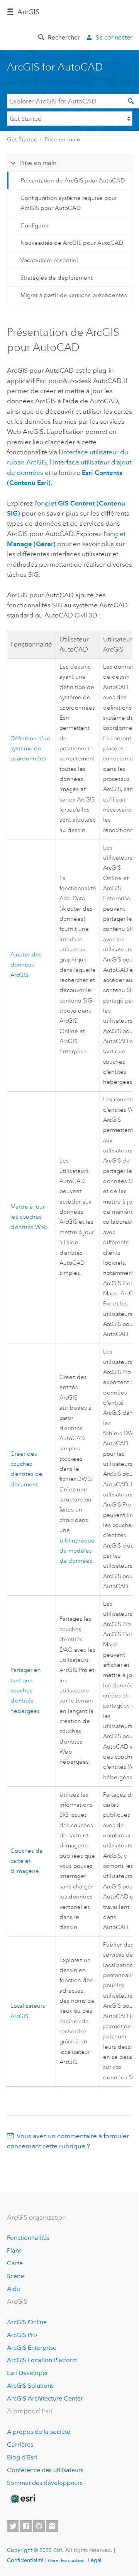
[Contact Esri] (52, 2526)
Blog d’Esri (22, 2457)
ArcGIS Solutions (30, 2386)
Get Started (22, 139)
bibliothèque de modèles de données (77, 1551)
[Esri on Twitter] (13, 2526)
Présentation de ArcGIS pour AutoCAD (73, 181)
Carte (15, 2263)
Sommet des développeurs (45, 2483)
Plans (14, 2250)
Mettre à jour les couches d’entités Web (29, 1217)
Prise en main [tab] (38, 163)
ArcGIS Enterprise (32, 2348)
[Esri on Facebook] (26, 2526)
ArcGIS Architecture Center (45, 2398)
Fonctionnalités (28, 2238)
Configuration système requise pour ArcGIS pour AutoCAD (69, 203)
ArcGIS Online (27, 2322)
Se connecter (114, 37)
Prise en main (62, 139)
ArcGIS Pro (22, 2335)
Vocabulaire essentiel (49, 260)
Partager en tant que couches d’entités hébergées (26, 1690)
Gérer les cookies (66, 2561)
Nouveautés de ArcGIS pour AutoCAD (72, 243)
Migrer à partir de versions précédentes (74, 295)
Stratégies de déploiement (57, 278)
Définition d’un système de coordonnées (30, 749)
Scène (15, 2276)
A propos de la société (39, 2432)
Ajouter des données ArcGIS (26, 965)
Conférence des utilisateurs (45, 2470)
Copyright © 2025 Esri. (35, 2550)
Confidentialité (25, 2560)
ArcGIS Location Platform (42, 2360)
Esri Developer (28, 2373)
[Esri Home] (23, 2499)
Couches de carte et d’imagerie (27, 1861)
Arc (28, 12)
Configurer (35, 225)
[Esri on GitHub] (39, 2526)
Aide (14, 2289)
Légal (95, 2560)
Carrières (20, 2444)
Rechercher (64, 37)
